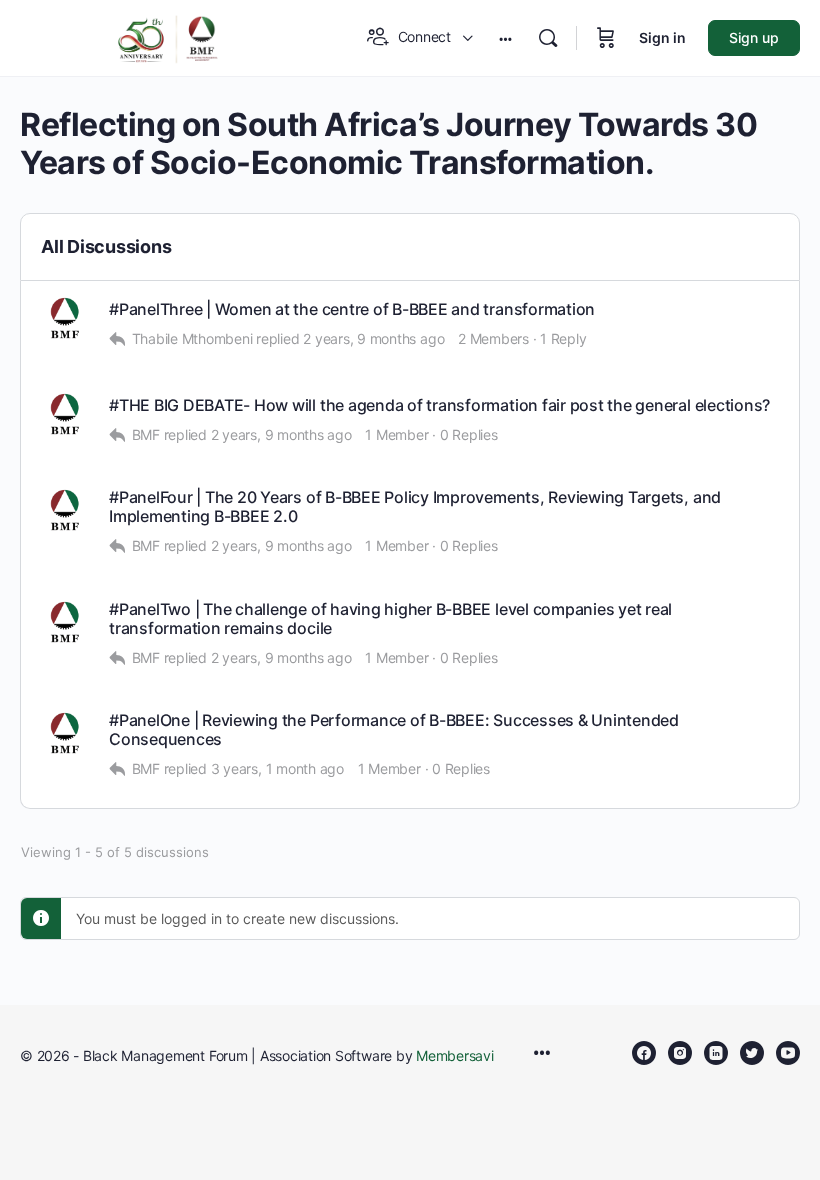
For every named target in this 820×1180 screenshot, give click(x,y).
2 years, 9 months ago (373, 338)
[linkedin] (716, 1053)
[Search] (548, 38)
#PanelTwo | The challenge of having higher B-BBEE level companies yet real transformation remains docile (390, 619)
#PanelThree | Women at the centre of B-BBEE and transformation (352, 309)
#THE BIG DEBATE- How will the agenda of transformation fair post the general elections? (439, 405)
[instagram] (680, 1053)
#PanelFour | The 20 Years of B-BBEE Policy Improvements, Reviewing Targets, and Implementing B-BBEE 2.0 (415, 507)
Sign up (754, 37)
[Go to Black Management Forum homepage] (168, 36)
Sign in (662, 37)
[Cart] (606, 38)
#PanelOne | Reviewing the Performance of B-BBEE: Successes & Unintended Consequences (394, 730)
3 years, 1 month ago (277, 768)
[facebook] (644, 1053)
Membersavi (455, 1055)
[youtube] (788, 1053)
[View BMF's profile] (65, 320)
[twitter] (752, 1053)
